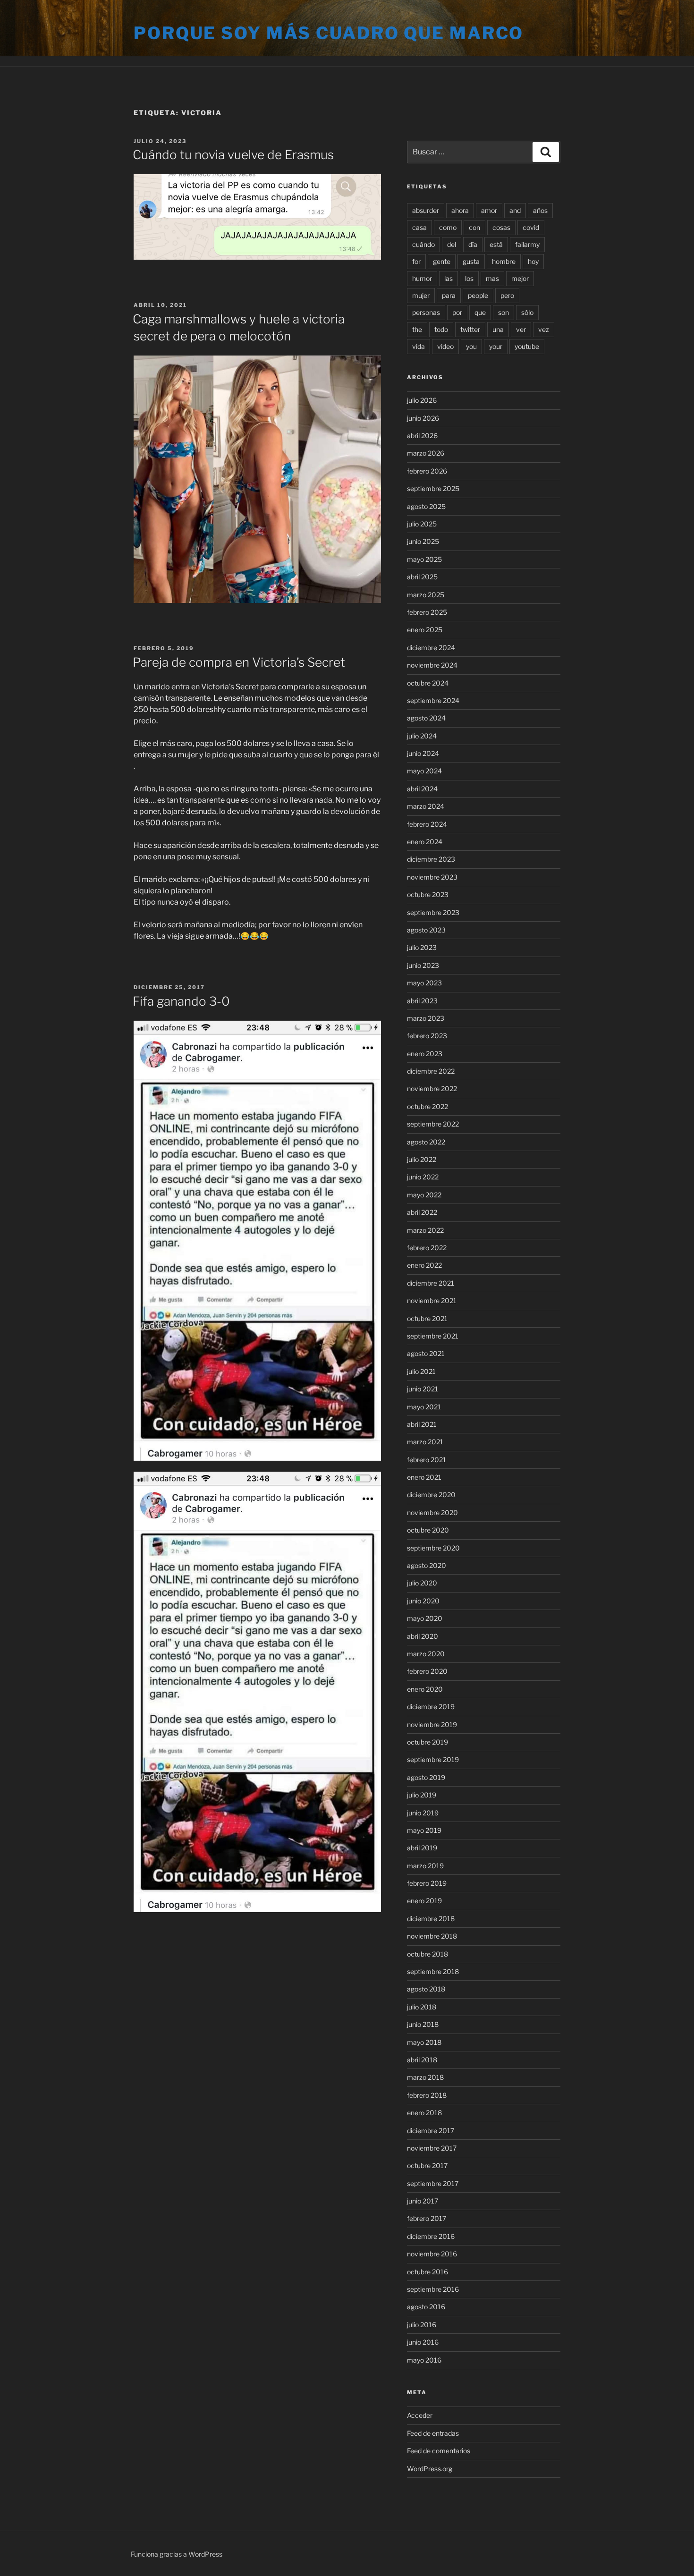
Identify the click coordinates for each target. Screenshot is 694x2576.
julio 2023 (422, 947)
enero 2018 (424, 2113)
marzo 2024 (426, 806)
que (480, 312)
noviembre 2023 (432, 877)
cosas (501, 227)
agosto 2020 (427, 1565)
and (515, 210)
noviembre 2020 (432, 1513)
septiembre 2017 (433, 2183)
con (474, 227)
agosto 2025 (426, 506)
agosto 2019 (426, 1777)
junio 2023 (423, 965)
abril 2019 (422, 1848)
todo (441, 329)
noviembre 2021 (432, 1301)
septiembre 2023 (433, 912)
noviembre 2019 (432, 1724)
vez (544, 329)
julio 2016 (422, 2325)
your (496, 346)
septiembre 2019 (433, 1759)
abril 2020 (423, 1636)
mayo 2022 (424, 1195)
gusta (471, 261)
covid (531, 227)
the (417, 329)
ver (521, 329)
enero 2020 (425, 1689)
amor (489, 210)
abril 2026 (422, 436)
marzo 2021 (425, 1442)
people (478, 295)
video (445, 346)
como (448, 227)
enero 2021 (424, 1477)
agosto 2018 (426, 1989)
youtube (527, 346)
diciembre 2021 (431, 1283)
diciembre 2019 (431, 1707)
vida (419, 346)
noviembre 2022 (432, 1089)
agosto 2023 (426, 930)
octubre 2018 (427, 1954)
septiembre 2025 (433, 488)
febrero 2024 (427, 824)
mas (492, 278)
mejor (520, 278)
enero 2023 (425, 1054)
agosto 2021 (426, 1353)
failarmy (527, 244)
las (449, 278)
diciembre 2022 (431, 1071)
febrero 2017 (427, 2218)
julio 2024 (422, 736)
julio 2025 (422, 524)
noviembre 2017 (432, 2148)
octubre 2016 (427, 2272)
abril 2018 (422, 2060)
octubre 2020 (428, 1530)
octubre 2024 (428, 683)
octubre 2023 (428, 894)
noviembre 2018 (432, 1936)
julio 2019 (422, 1795)
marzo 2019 (425, 1866)
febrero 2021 (427, 1460)
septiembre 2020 (433, 1548)
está (496, 244)
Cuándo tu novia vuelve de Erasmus (233, 155)
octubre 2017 (427, 2165)
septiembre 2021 (433, 1336)
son (504, 312)
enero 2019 (424, 1901)
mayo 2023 (424, 983)
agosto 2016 (426, 2307)
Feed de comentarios (439, 2451)
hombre (504, 261)
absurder (426, 210)
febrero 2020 (427, 1671)
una (498, 329)
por (457, 312)
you (471, 346)
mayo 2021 (424, 1407)
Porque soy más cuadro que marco (329, 33)
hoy (533, 261)
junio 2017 (423, 2201)
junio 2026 (423, 418)
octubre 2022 (427, 1106)
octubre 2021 (427, 1318)
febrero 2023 (427, 1036)
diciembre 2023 (431, 859)
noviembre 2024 (432, 665)
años (540, 210)
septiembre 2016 (433, 2289)
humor (422, 278)
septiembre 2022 (433, 1124)
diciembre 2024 (431, 648)
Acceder (420, 2415)
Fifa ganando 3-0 (181, 1001)
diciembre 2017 (431, 2131)
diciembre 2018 (431, 1919)
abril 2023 (422, 1001)
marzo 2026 (426, 453)
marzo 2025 (426, 595)
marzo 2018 (425, 2077)
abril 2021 (422, 1424)
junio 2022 (423, 1177)
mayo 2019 (424, 1830)
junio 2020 (423, 1601)
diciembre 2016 (431, 2236)
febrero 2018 (427, 2095)
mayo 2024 (424, 771)
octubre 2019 (427, 1742)
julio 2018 (422, 2007)
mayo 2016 (424, 2360)
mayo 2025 (424, 559)
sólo (527, 312)
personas (426, 312)
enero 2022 (424, 1265)
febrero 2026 (427, 471)
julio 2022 (422, 1159)
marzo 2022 (425, 1230)
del (452, 244)
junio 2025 (423, 541)
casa (419, 227)
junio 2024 (423, 753)
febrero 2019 (427, 1883)
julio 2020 (422, 1583)
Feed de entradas (433, 2433)
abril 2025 (422, 577)
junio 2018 (423, 2024)
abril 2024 (422, 789)
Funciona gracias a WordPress (177, 2554)
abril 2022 (422, 1212)
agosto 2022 (426, 1142)
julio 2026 (422, 400)
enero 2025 (425, 630)
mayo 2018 (424, 2042)
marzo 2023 (426, 1018)
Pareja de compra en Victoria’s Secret (239, 662)
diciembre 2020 (431, 1495)
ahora (460, 210)
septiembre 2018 (433, 1971)
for (416, 261)
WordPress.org (430, 2469)
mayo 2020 (425, 1618)
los (469, 278)
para (449, 295)
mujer (421, 295)
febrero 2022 (427, 1248)
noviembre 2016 (432, 2254)
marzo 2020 (426, 1654)
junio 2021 (423, 1389)
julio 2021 (421, 1371)
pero (507, 295)
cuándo (423, 244)
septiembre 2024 (433, 700)
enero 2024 (425, 842)
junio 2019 (423, 1813)
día (473, 244)
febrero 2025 (427, 612)
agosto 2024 (426, 718)
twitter (470, 329)
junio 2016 (423, 2342)
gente (442, 261)
